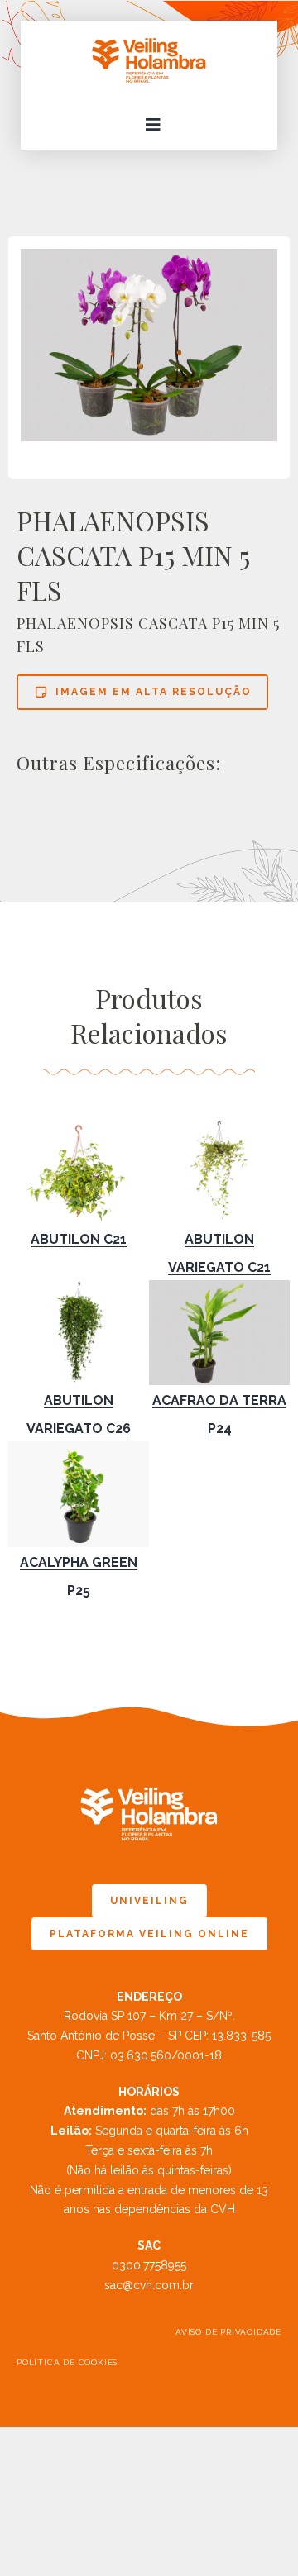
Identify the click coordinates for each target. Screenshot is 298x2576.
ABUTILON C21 (79, 1239)
